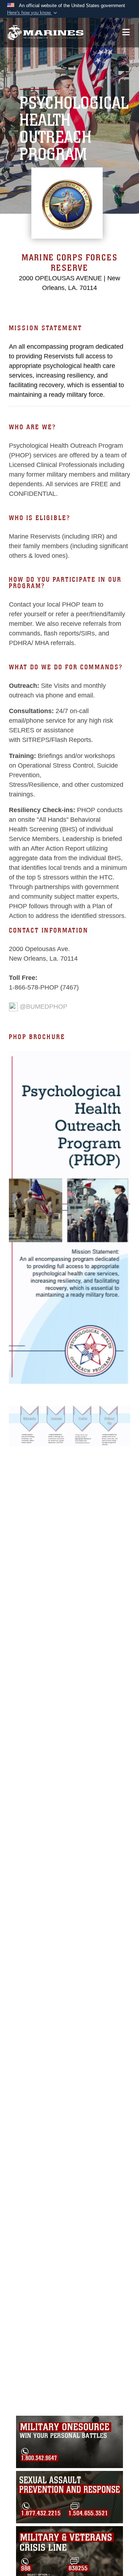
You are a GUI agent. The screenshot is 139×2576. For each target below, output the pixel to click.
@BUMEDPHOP (43, 1007)
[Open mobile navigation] (126, 32)
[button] (33, 13)
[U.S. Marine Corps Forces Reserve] (45, 33)
